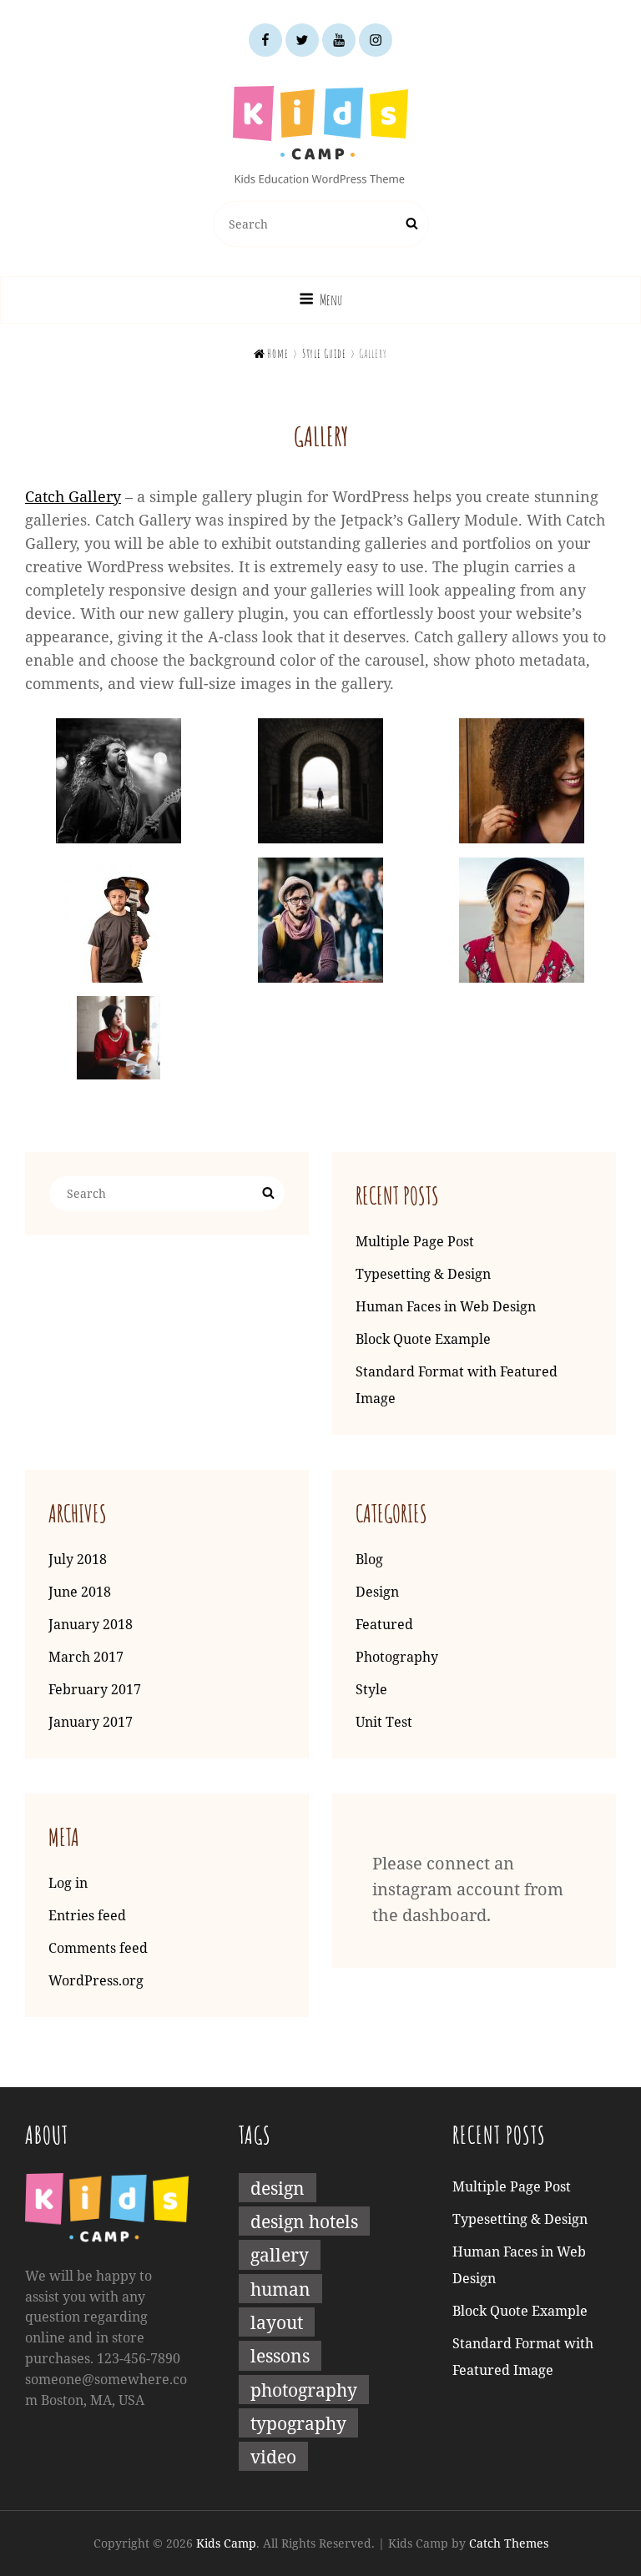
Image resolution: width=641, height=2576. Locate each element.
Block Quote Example (423, 1339)
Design (377, 1592)
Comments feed (98, 1948)
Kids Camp (226, 2543)
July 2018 (78, 1559)
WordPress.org (96, 1980)
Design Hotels (304, 2221)
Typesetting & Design (423, 1274)
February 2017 (95, 1689)
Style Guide (324, 353)
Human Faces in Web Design (446, 1306)
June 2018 (80, 1592)
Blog (369, 1559)
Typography (298, 2423)
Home (271, 353)
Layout (277, 2322)
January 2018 (91, 1624)
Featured (384, 1624)
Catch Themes (509, 2543)
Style (371, 1689)
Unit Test (384, 1722)
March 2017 (86, 1657)
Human (280, 2289)
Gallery (280, 2254)
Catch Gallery (73, 496)
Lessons (280, 2355)
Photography (397, 1657)
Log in (68, 1883)
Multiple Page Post (415, 1241)
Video (273, 2456)
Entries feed (87, 1915)
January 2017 (91, 1722)
